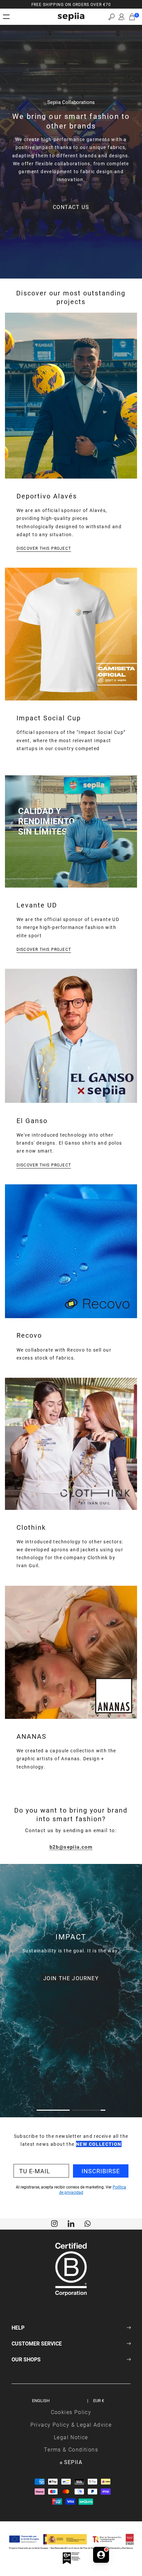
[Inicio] (71, 17)
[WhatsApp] (88, 2223)
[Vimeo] (71, 2223)
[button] (111, 17)
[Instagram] (54, 2223)
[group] (71, 4)
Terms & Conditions (71, 2449)
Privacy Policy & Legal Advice (71, 2424)
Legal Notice (71, 2437)
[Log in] (122, 17)
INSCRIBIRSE (101, 2171)
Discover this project (44, 548)
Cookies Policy (71, 2412)
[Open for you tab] (101, 2555)
